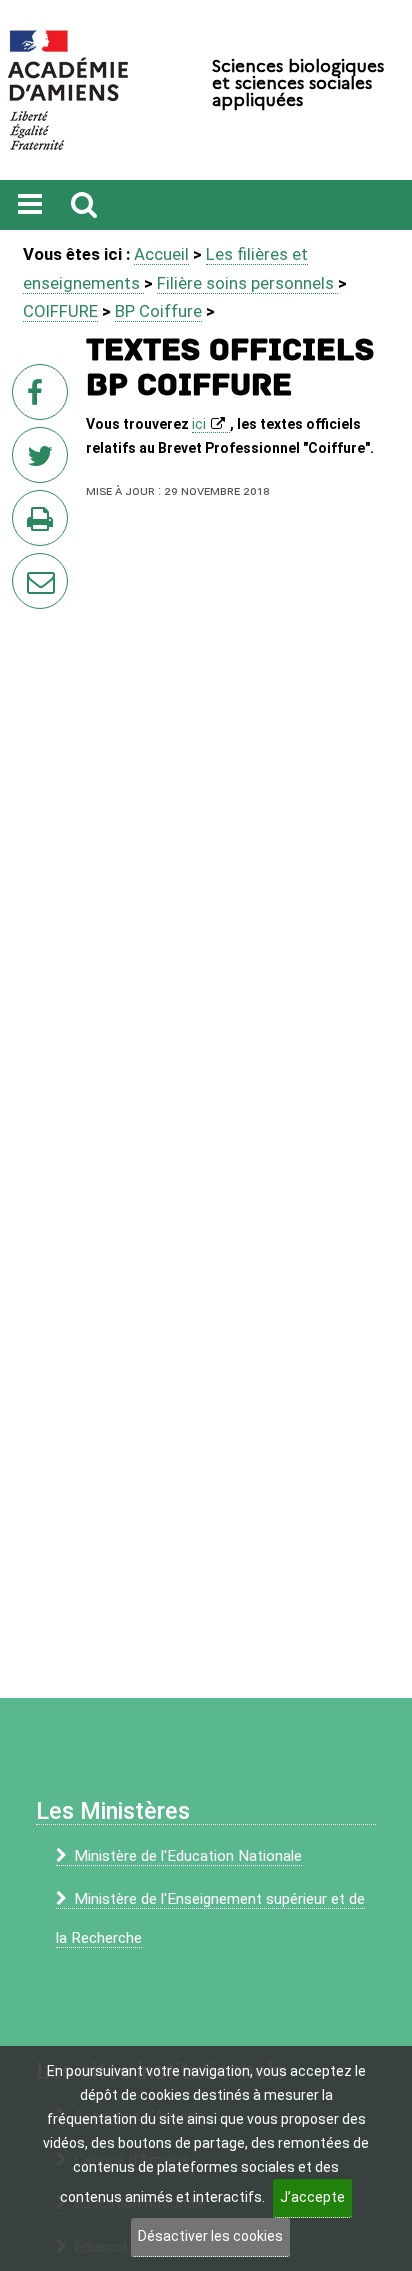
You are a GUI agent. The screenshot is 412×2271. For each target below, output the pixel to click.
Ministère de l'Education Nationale (188, 1856)
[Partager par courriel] (27, 568)
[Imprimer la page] (44, 524)
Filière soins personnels (247, 283)
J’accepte (312, 2197)
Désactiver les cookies (210, 2236)
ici (199, 424)
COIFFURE (60, 311)
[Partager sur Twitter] (44, 461)
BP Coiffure (158, 311)
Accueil (161, 254)
